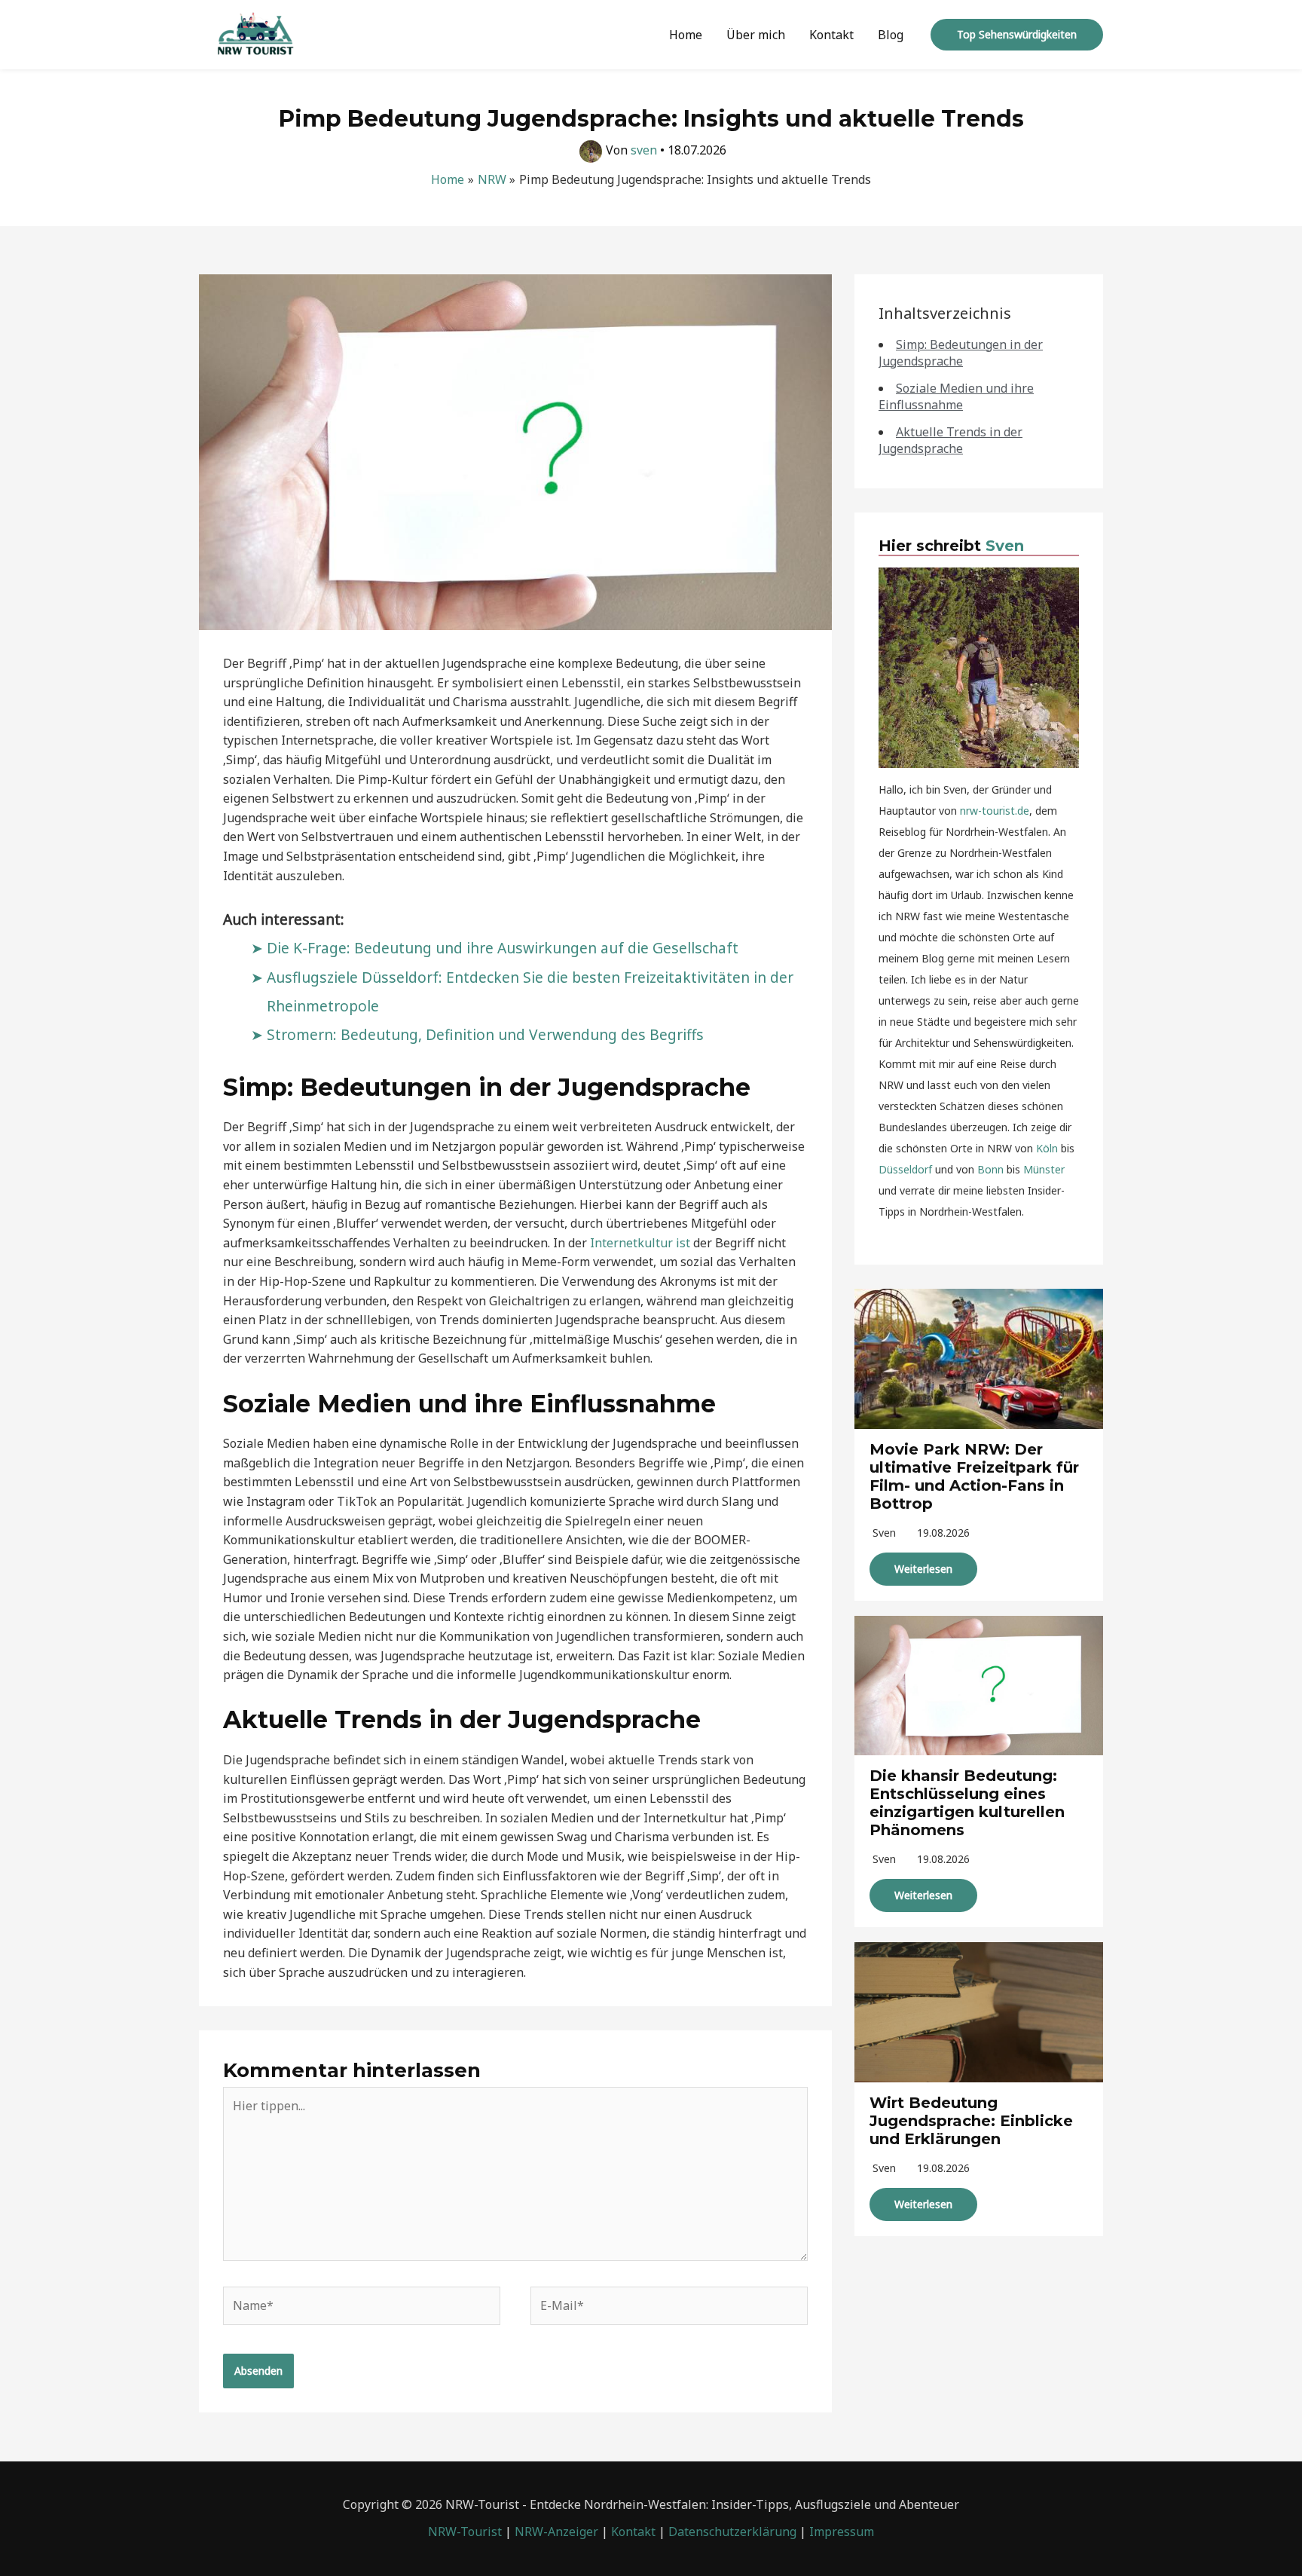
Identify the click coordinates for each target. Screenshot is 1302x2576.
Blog (891, 35)
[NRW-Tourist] (255, 33)
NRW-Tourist (465, 2532)
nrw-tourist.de (995, 811)
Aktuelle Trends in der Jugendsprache (951, 440)
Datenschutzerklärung (732, 2532)
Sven (1005, 546)
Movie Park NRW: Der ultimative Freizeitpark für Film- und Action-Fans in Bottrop (974, 1476)
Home (686, 35)
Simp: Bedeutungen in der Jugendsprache (961, 353)
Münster (1044, 1169)
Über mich (756, 35)
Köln (1047, 1148)
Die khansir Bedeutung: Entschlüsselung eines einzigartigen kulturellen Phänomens (967, 1803)
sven (884, 1533)
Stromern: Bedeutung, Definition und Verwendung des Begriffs (485, 1034)
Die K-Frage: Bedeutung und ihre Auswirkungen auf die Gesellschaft (503, 948)
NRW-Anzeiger (556, 2532)
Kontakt (831, 35)
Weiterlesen (923, 1569)
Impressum (842, 2532)
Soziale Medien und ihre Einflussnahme (956, 396)
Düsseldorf (905, 1169)
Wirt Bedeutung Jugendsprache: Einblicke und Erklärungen (971, 2121)
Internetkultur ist (640, 1243)
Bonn (990, 1169)
